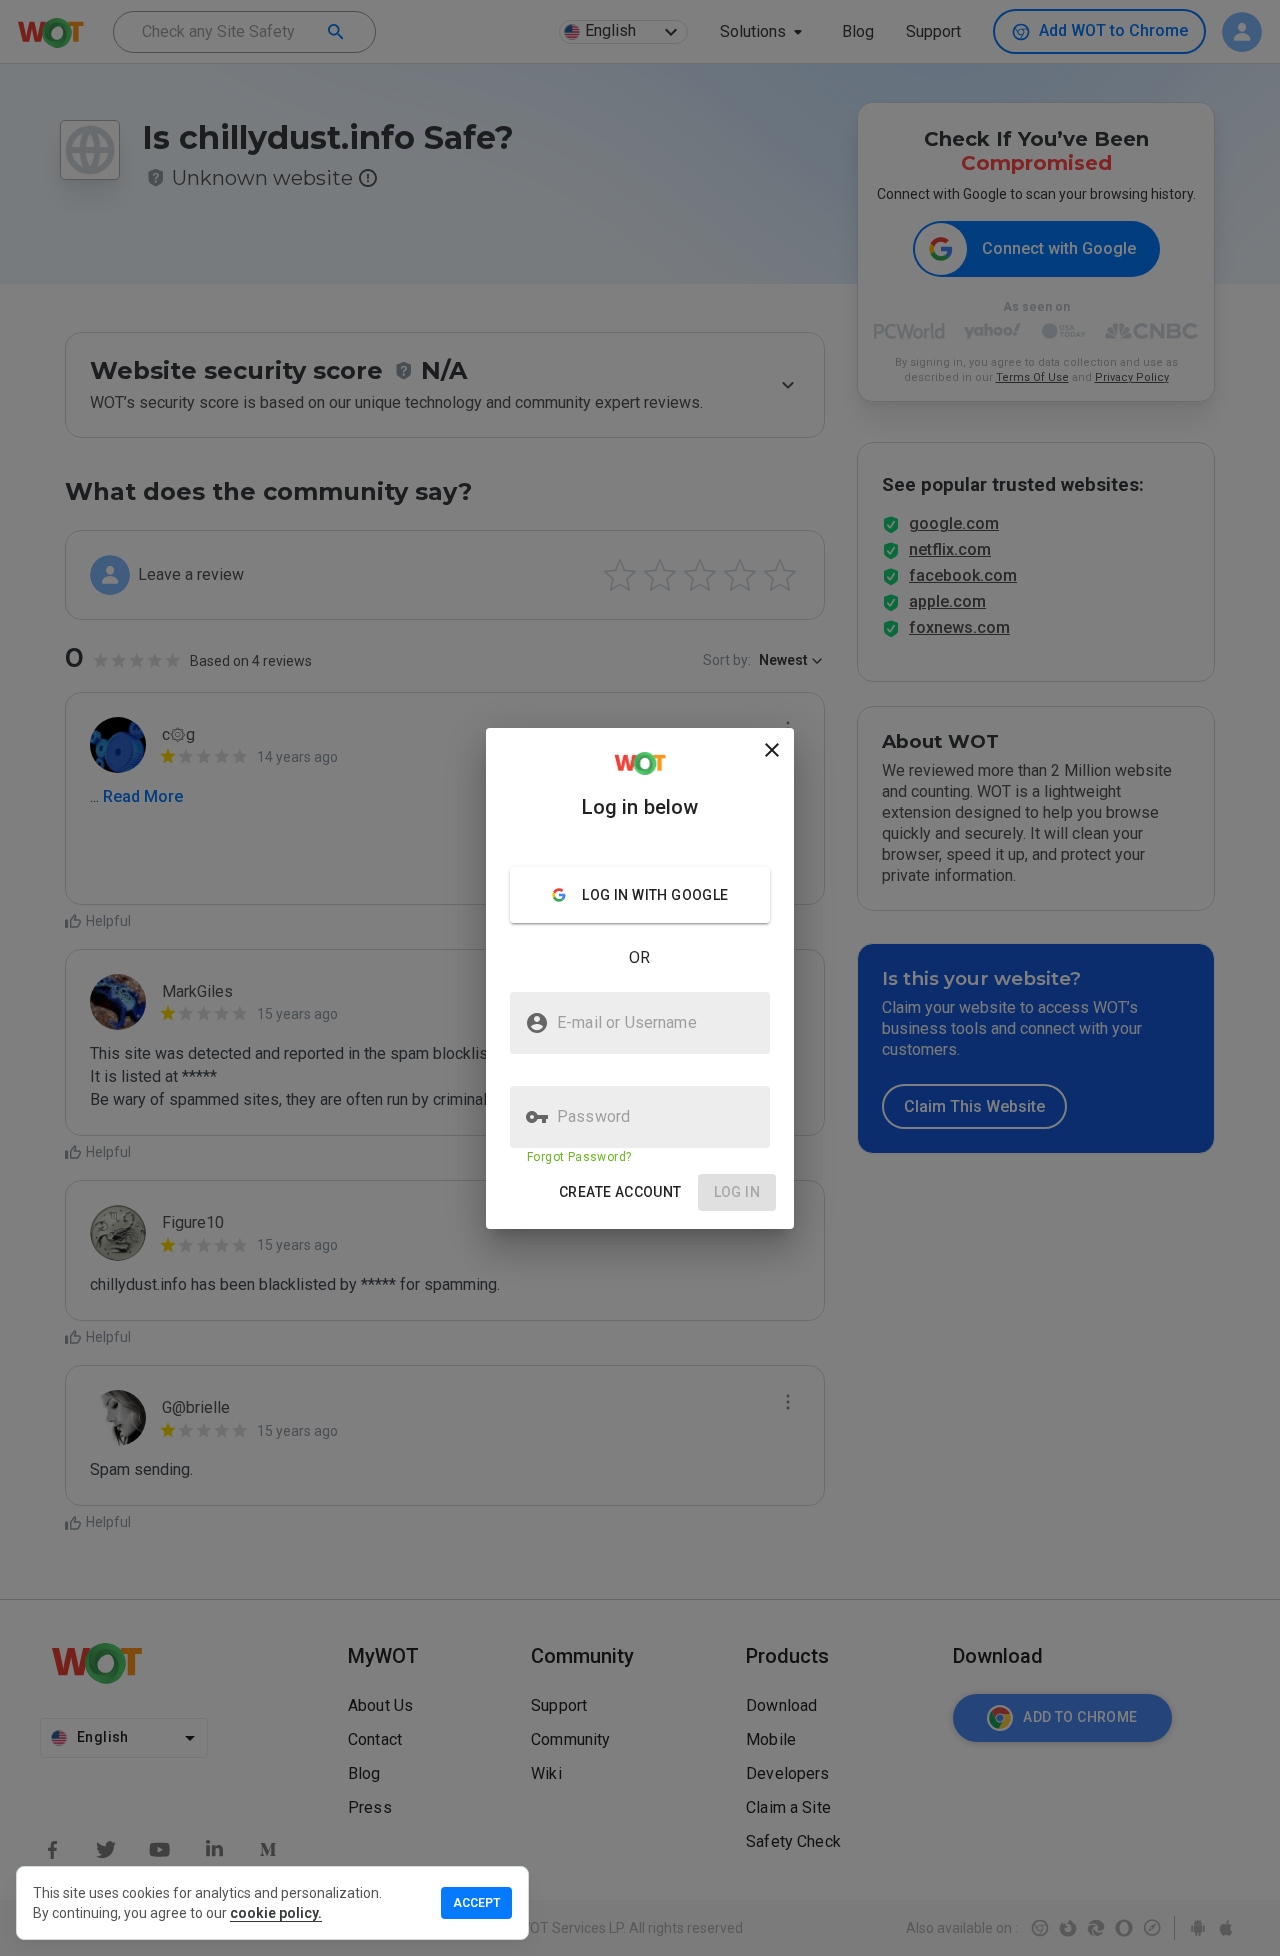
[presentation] (640, 978)
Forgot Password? (579, 1157)
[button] (620, 1192)
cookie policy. (276, 1913)
